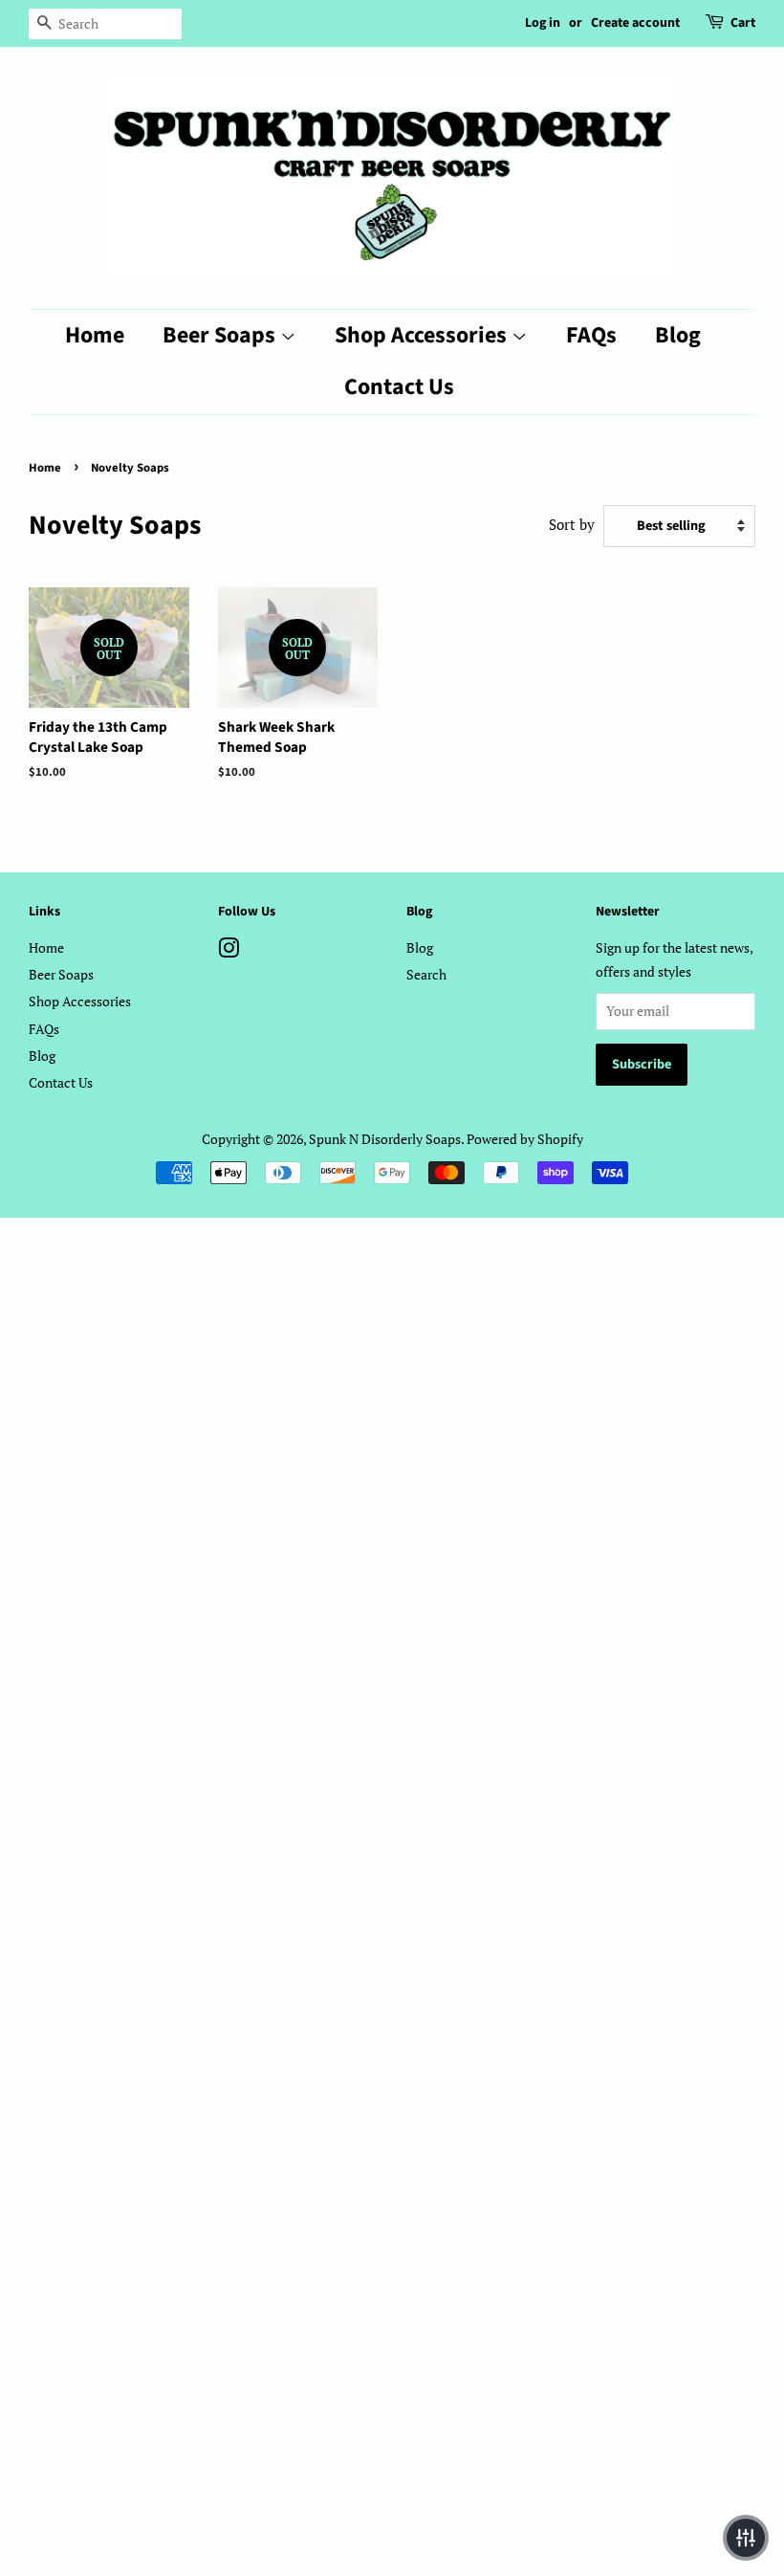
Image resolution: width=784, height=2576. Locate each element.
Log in (543, 23)
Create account (635, 23)
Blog (678, 335)
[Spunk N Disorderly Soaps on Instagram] (229, 951)
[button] (746, 2538)
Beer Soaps (221, 335)
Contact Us (399, 387)
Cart (743, 23)
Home (95, 335)
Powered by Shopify (525, 1139)
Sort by (572, 524)
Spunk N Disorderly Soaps (385, 1139)
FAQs (591, 335)
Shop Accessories (423, 335)
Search (426, 974)
